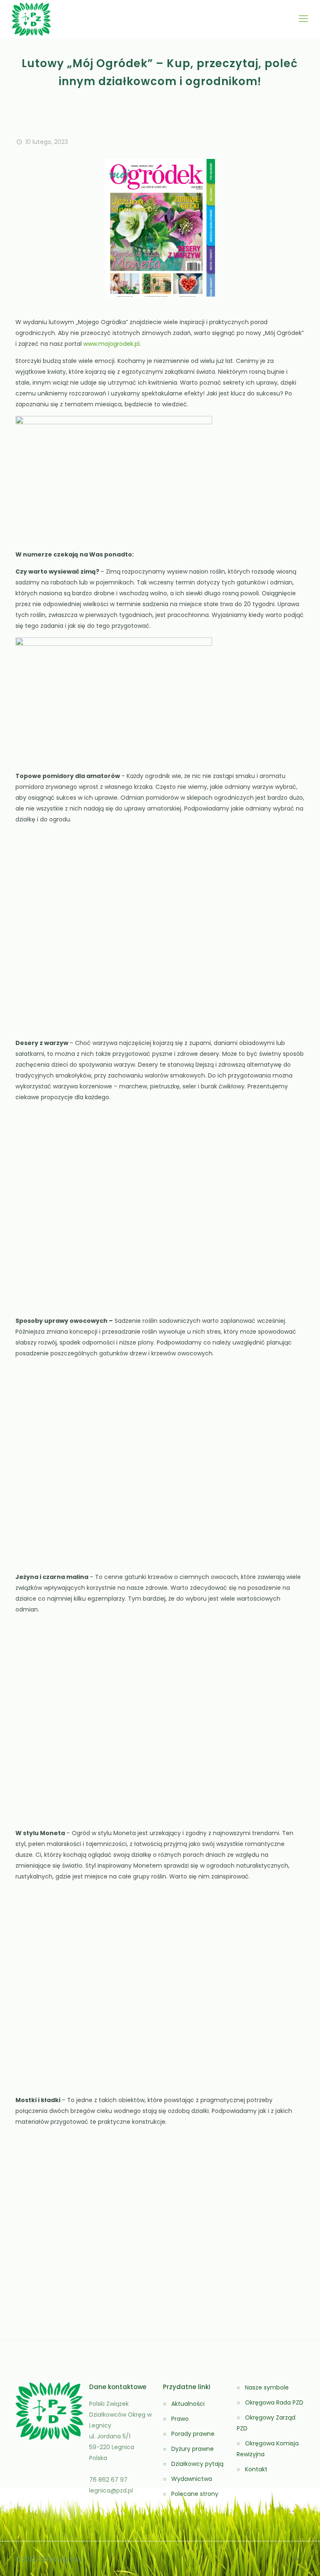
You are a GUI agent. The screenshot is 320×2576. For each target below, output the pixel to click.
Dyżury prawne (192, 2449)
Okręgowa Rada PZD (274, 2402)
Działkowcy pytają (197, 2464)
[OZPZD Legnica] (31, 19)
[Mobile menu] (303, 19)
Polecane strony (195, 2494)
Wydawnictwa (192, 2479)
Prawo (180, 2419)
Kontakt (256, 2469)
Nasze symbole (267, 2387)
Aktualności (188, 2404)
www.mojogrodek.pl (111, 344)
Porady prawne (193, 2434)
